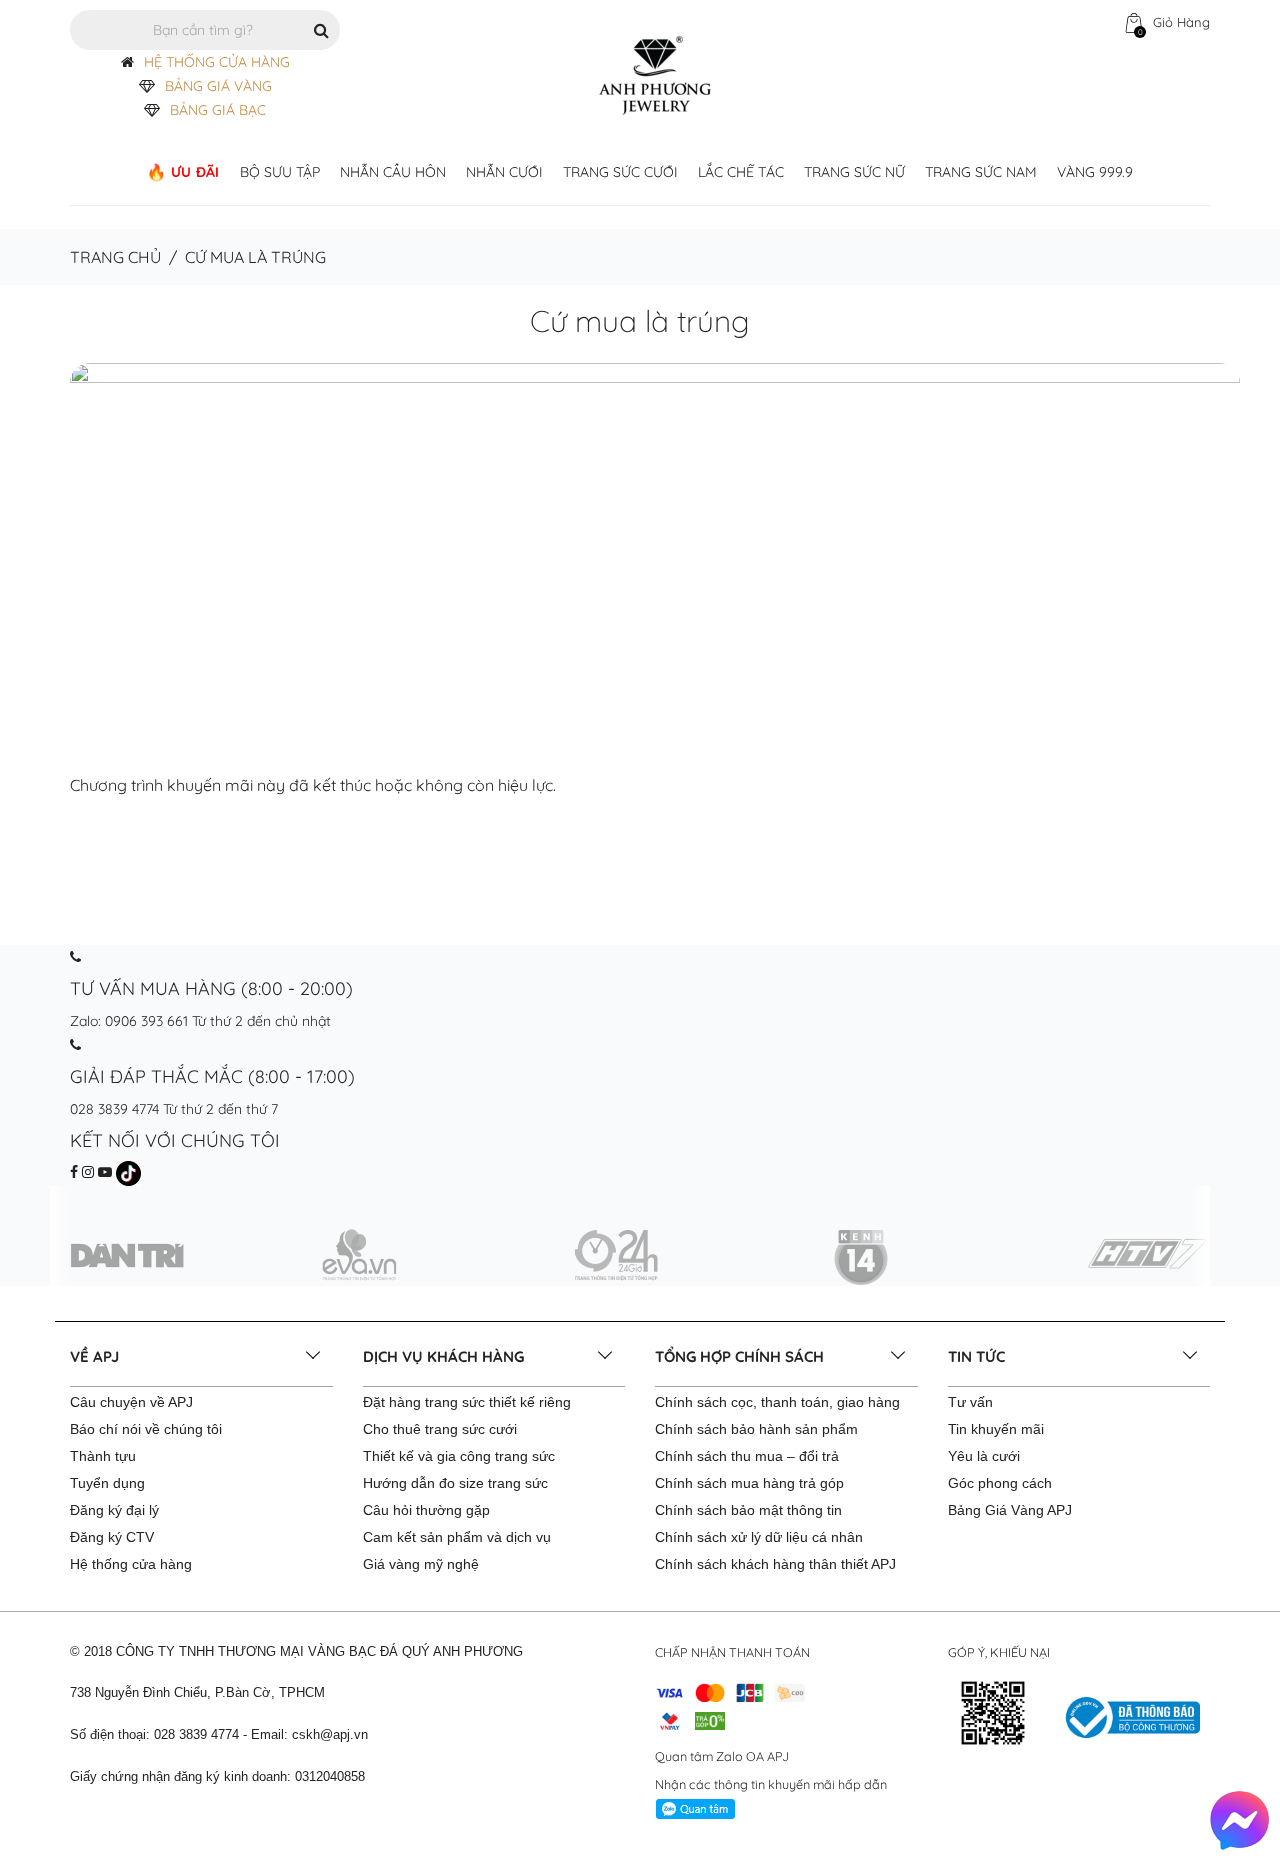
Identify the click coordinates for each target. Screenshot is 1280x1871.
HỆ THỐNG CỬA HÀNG (217, 62)
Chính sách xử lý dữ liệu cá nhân (759, 1537)
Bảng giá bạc (218, 110)
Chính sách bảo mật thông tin (748, 1510)
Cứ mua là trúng (640, 321)
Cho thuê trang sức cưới (440, 1429)
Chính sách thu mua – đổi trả (747, 1456)
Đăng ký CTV (112, 1537)
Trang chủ (115, 257)
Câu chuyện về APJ (131, 1402)
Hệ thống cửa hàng (131, 1564)
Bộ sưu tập (280, 172)
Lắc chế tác (741, 172)
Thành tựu (103, 1456)
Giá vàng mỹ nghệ (421, 1564)
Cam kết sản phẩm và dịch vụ (457, 1537)
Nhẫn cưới (504, 172)
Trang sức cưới (620, 172)
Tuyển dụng (107, 1483)
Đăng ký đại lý (114, 1510)
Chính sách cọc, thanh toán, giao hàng (777, 1402)
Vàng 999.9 (1095, 172)
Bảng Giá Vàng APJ (1010, 1510)
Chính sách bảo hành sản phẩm (756, 1429)
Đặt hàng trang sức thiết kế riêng (467, 1402)
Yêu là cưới (984, 1456)
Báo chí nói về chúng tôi (146, 1429)
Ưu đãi (195, 172)
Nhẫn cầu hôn (393, 172)
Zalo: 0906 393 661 (129, 1021)
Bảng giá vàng (218, 86)
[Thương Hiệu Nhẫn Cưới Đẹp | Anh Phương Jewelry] (655, 74)
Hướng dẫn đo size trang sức (455, 1483)
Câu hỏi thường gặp (426, 1510)
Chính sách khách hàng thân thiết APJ (775, 1564)
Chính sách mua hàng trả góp (749, 1483)
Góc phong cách (1000, 1483)
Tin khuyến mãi (996, 1429)
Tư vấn (970, 1402)
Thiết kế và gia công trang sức (459, 1456)
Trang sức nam (981, 172)
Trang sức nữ (854, 172)
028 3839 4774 (114, 1109)
